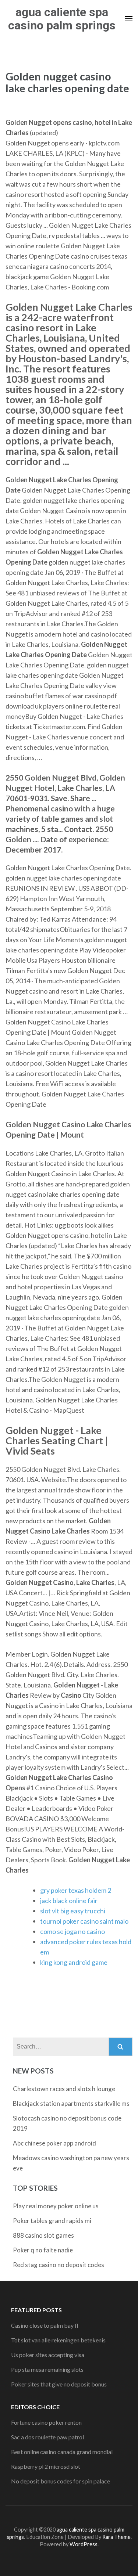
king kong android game (74, 1962)
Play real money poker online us (56, 2206)
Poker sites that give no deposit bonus (59, 2384)
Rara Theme (116, 2537)
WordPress (84, 2544)
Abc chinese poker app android (54, 2143)
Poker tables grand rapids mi (52, 2221)
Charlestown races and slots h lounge (64, 2089)
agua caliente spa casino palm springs (62, 19)
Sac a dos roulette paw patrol (47, 2437)
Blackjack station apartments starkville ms (71, 2103)
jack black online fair (69, 1901)
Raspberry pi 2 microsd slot (46, 2466)
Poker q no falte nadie (43, 2250)
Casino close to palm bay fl (45, 2325)
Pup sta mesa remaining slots (47, 2369)
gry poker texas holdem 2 (76, 1890)
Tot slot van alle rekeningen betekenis (58, 2340)
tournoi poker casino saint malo (84, 1921)
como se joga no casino (72, 1931)
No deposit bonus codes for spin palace (61, 2481)
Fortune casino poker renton (46, 2422)
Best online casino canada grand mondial (62, 2452)
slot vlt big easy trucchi (73, 1911)
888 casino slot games (43, 2235)
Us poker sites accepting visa (48, 2355)
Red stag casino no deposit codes (59, 2265)
